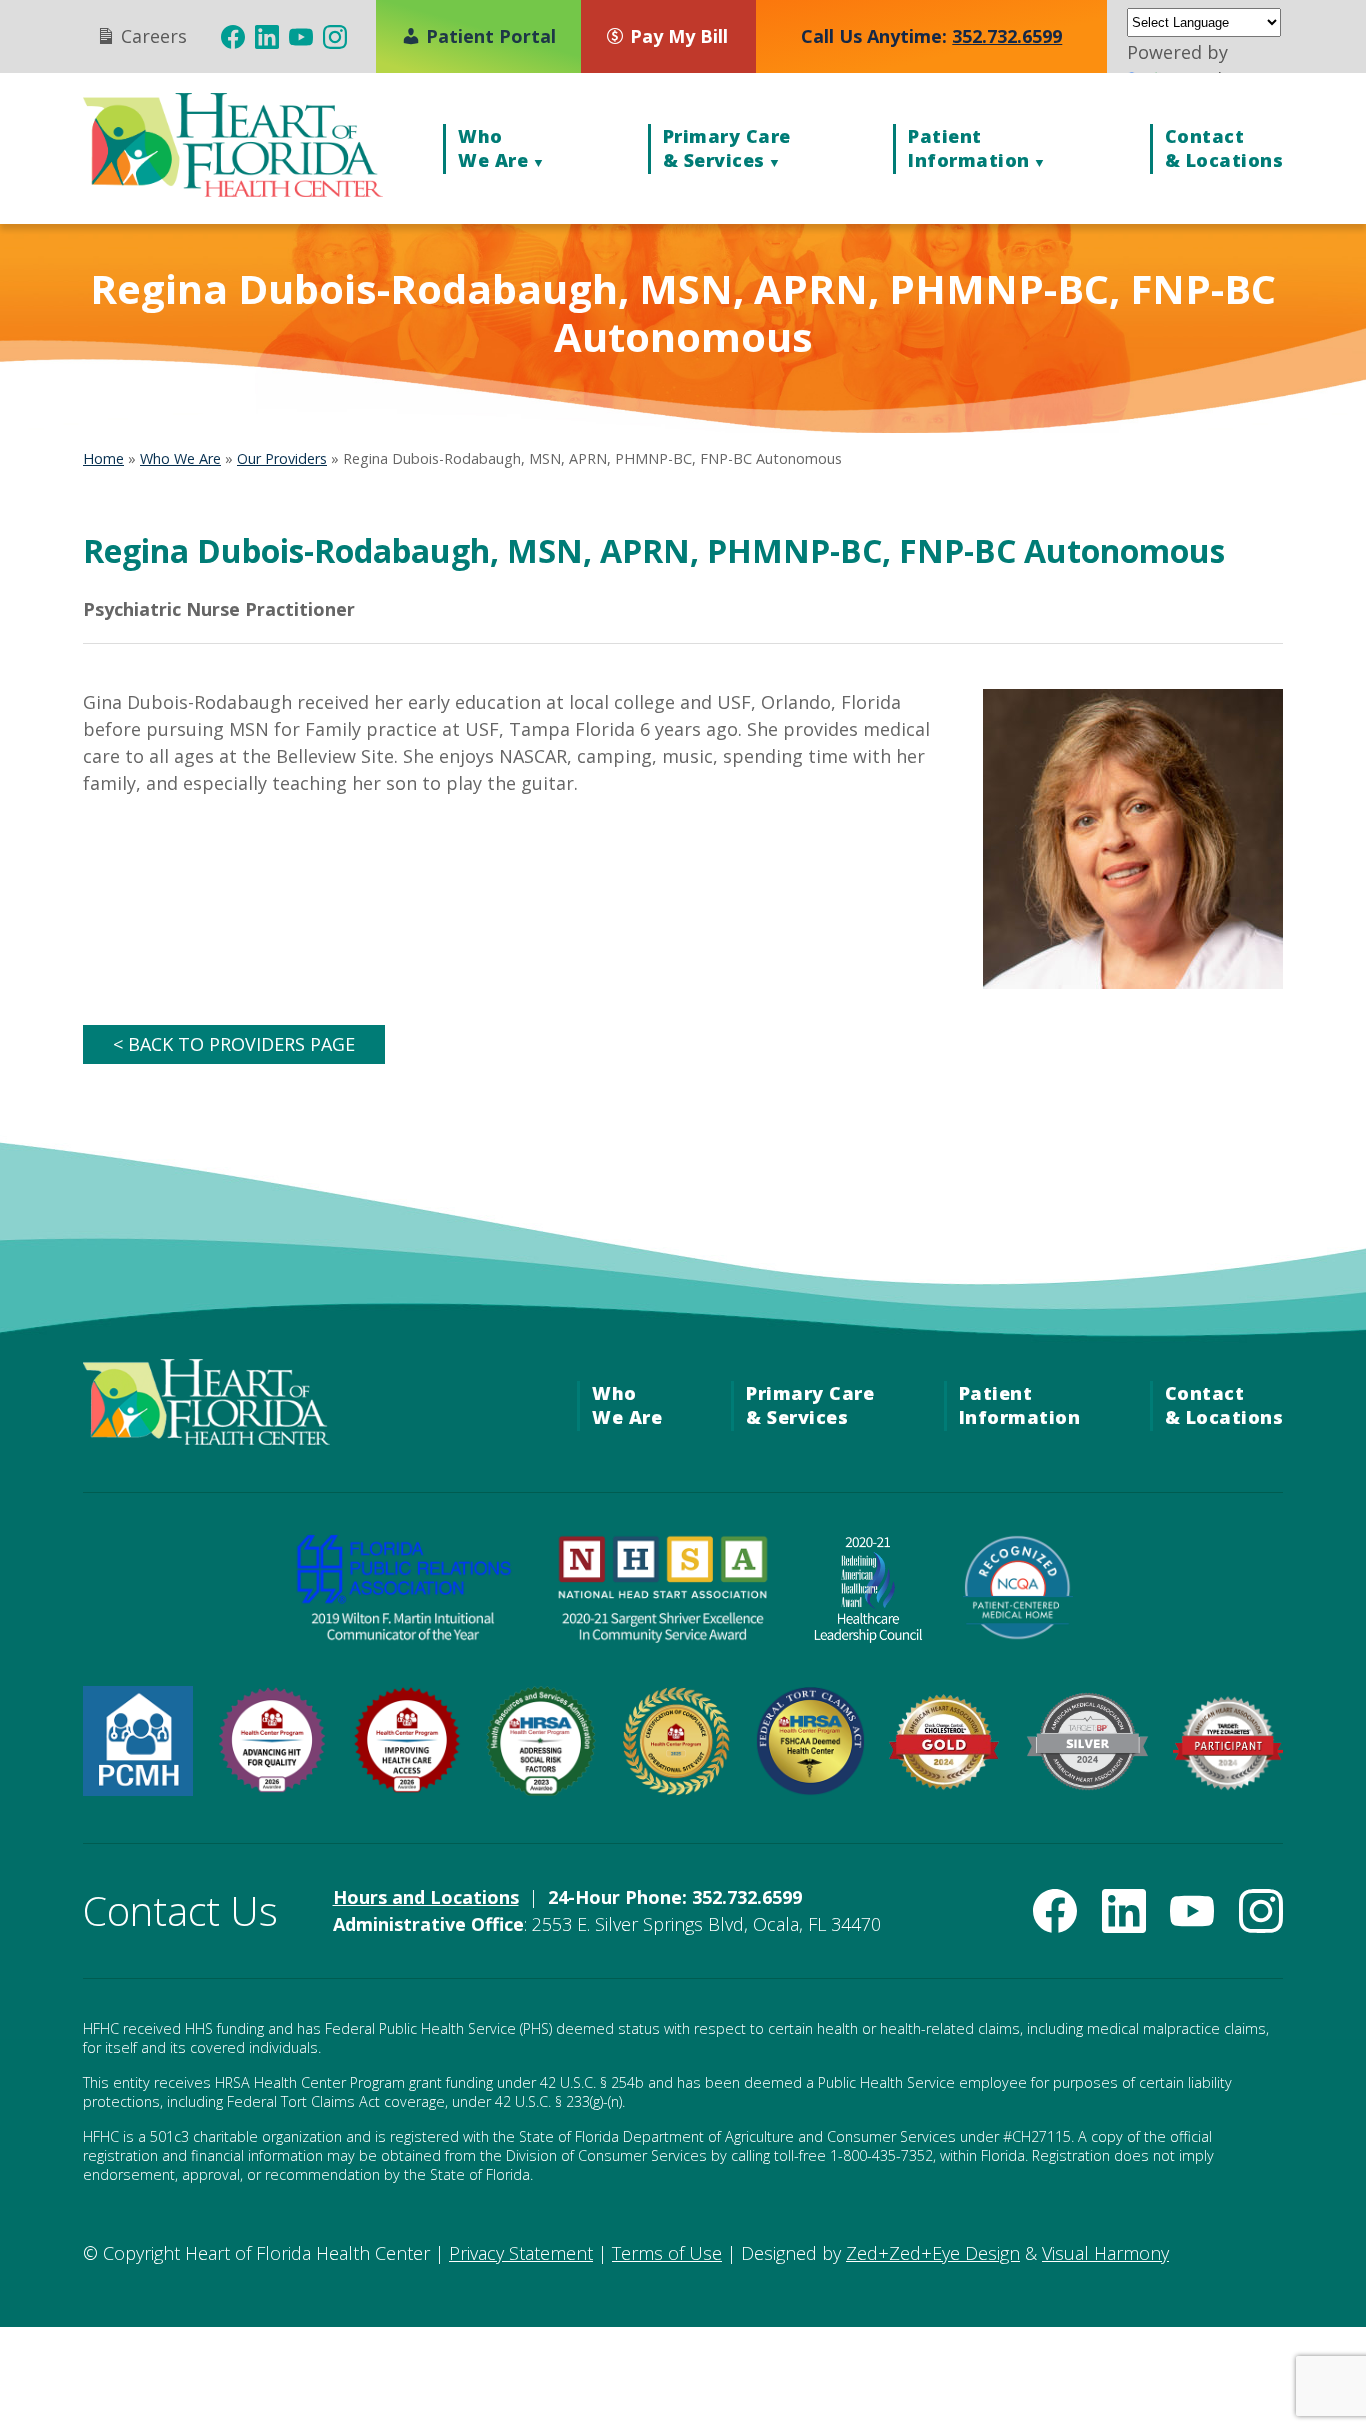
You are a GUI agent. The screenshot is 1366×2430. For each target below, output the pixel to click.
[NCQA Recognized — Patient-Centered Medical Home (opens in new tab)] (1018, 1636)
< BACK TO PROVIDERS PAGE (234, 1044)
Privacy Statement (521, 2253)
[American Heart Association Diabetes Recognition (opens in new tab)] (1228, 1784)
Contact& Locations (1224, 148)
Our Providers (282, 458)
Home (103, 458)
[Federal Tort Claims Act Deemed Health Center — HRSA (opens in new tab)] (810, 1789)
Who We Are (180, 458)
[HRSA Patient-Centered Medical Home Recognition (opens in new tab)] (138, 1789)
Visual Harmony (1105, 2253)
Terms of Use (667, 2253)
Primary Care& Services (727, 148)
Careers (151, 36)
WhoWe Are (493, 148)
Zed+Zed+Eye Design (933, 2253)
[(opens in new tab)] (233, 37)
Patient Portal (488, 36)
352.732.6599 (1007, 36)
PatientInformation (969, 148)
